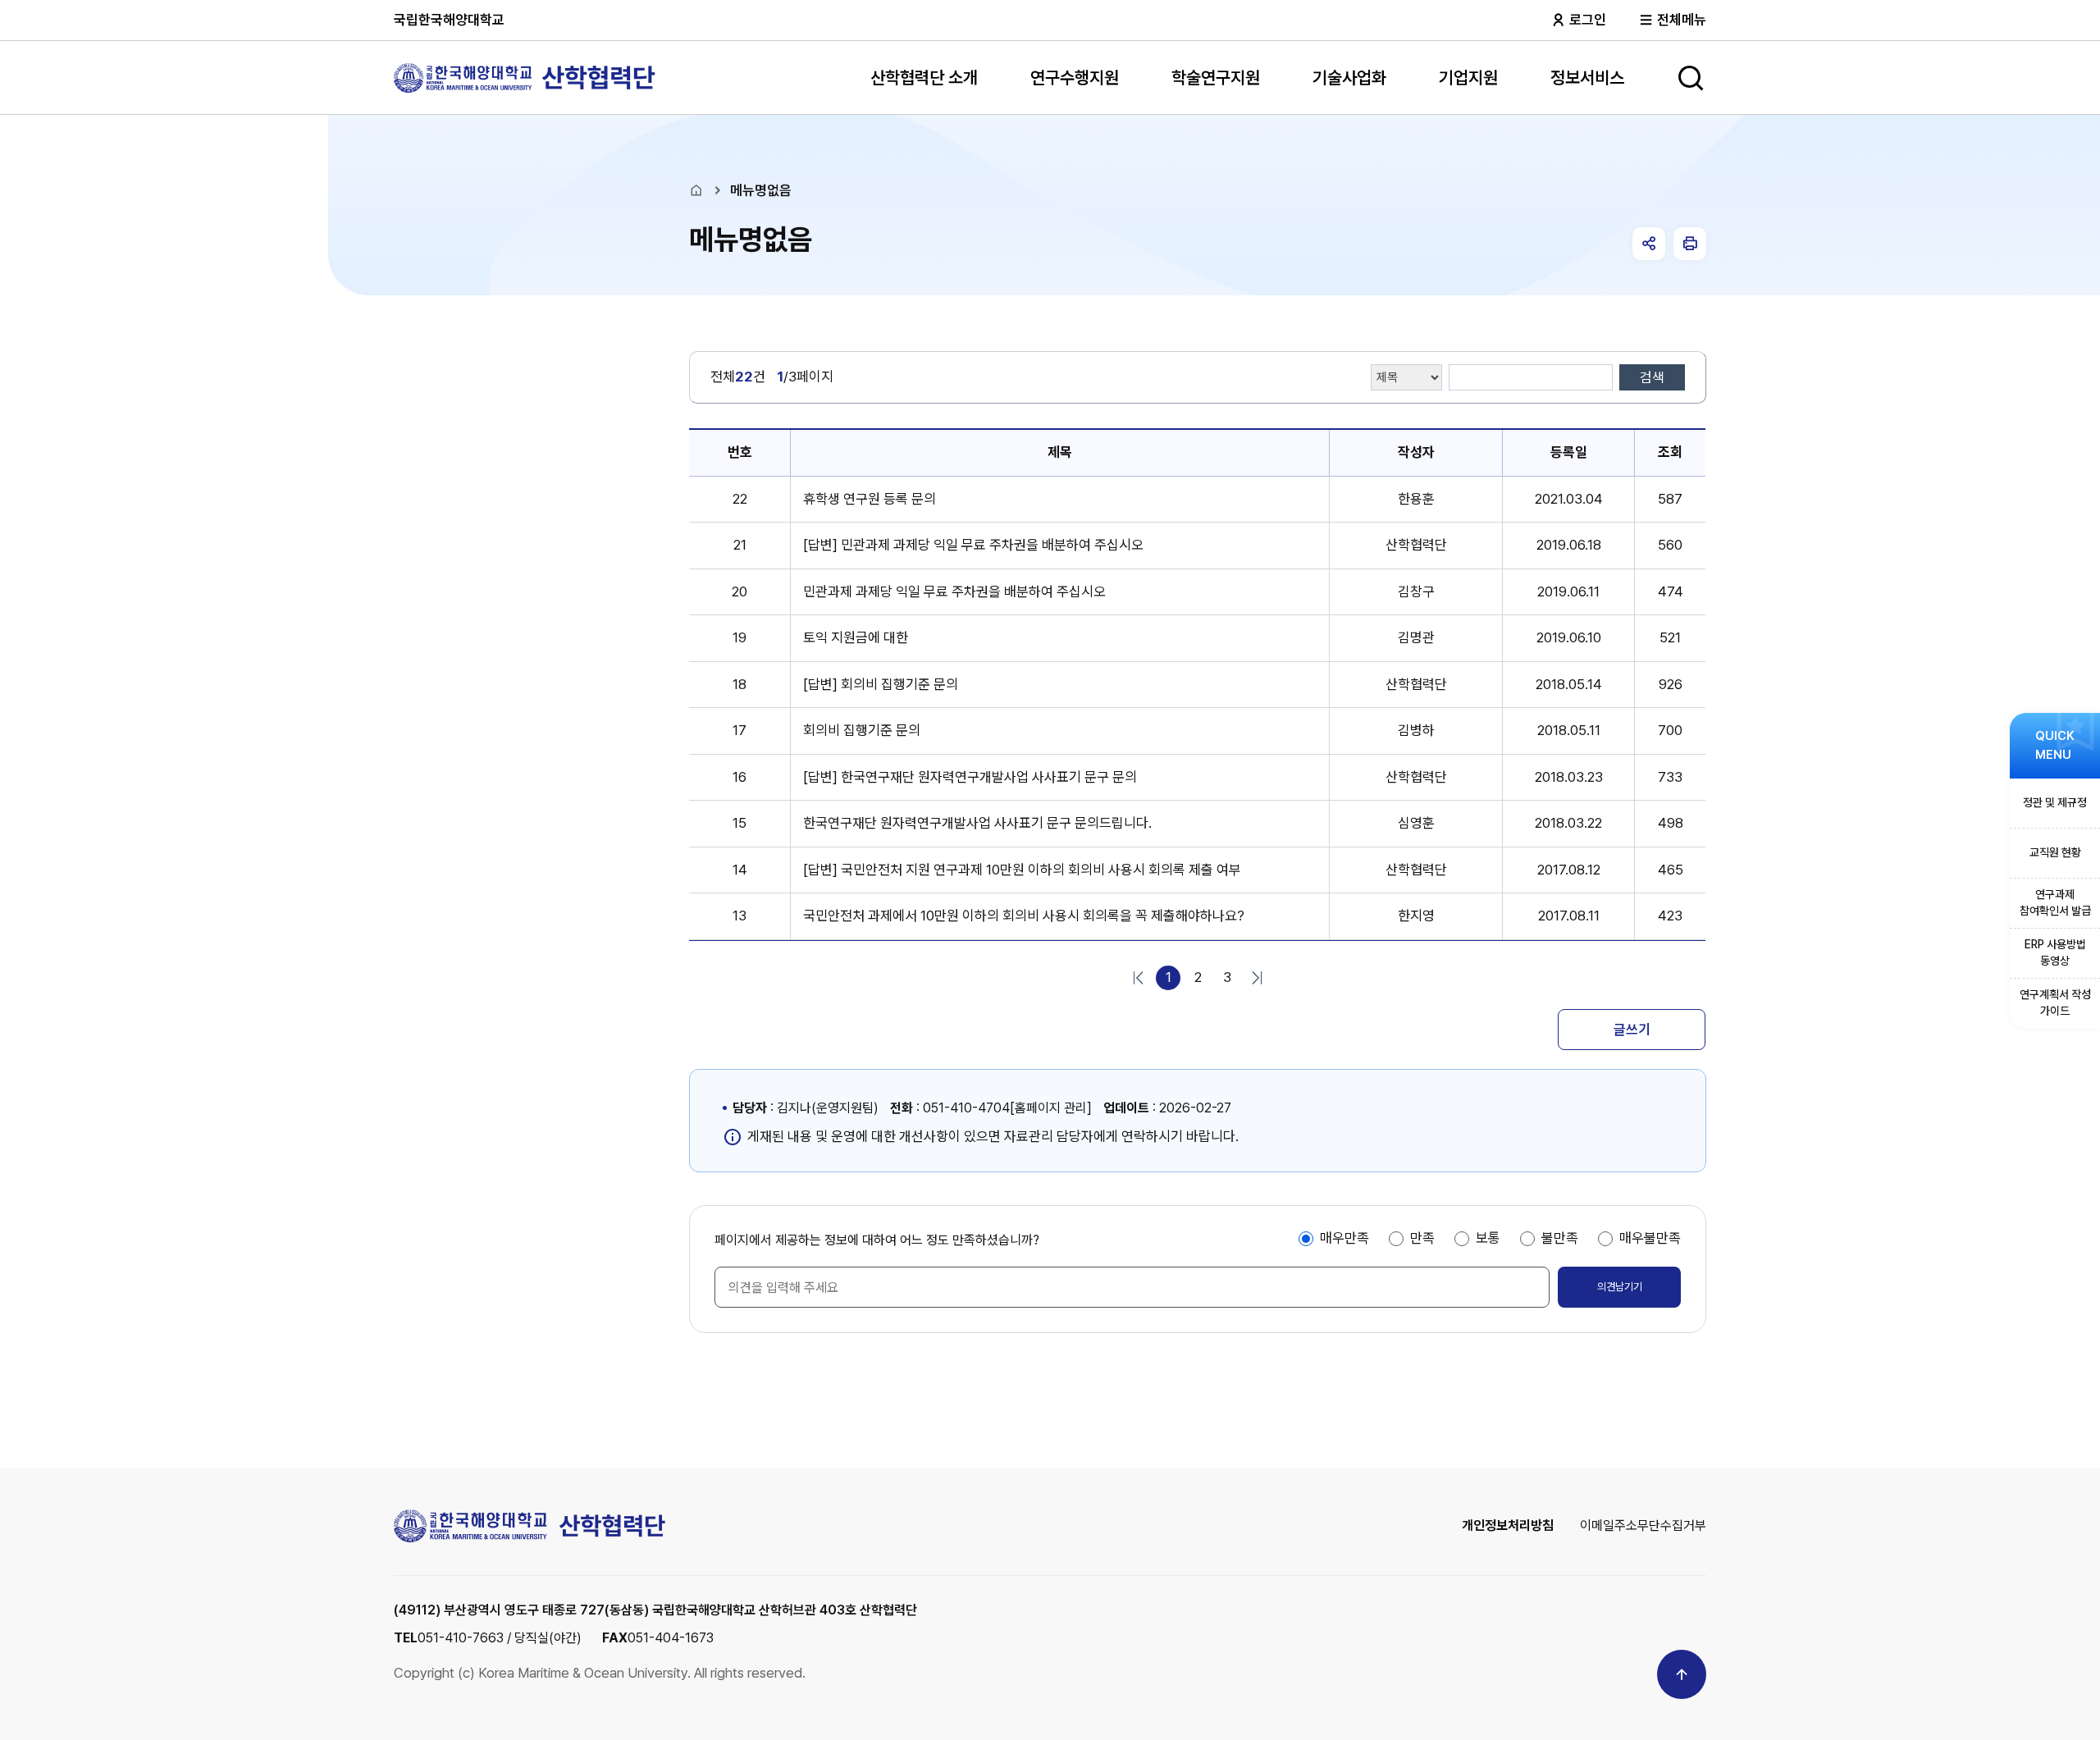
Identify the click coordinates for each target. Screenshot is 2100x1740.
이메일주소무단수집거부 (1643, 1525)
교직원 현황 (2055, 852)
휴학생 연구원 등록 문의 (870, 499)
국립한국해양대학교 (449, 20)
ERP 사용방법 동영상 (2055, 952)
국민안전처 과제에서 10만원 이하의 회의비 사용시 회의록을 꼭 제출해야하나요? (1024, 916)
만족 (1422, 1238)
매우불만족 (1650, 1238)
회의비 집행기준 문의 (862, 730)
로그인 (1586, 20)
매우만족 (1344, 1238)
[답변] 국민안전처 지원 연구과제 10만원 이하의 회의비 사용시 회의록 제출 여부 (1022, 870)
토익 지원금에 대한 (856, 637)
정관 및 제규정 (2055, 802)
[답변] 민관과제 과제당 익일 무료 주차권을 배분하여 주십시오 (973, 545)
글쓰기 (1632, 1030)
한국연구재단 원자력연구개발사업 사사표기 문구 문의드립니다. (977, 823)
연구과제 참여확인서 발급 (2055, 902)
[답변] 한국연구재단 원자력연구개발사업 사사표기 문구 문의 (970, 777)
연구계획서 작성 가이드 (2055, 1002)
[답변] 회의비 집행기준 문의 (881, 684)
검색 (1652, 377)
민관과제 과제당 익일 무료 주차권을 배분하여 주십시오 (954, 591)
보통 (1488, 1238)
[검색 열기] (1691, 78)
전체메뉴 (1680, 20)
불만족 (1560, 1238)
